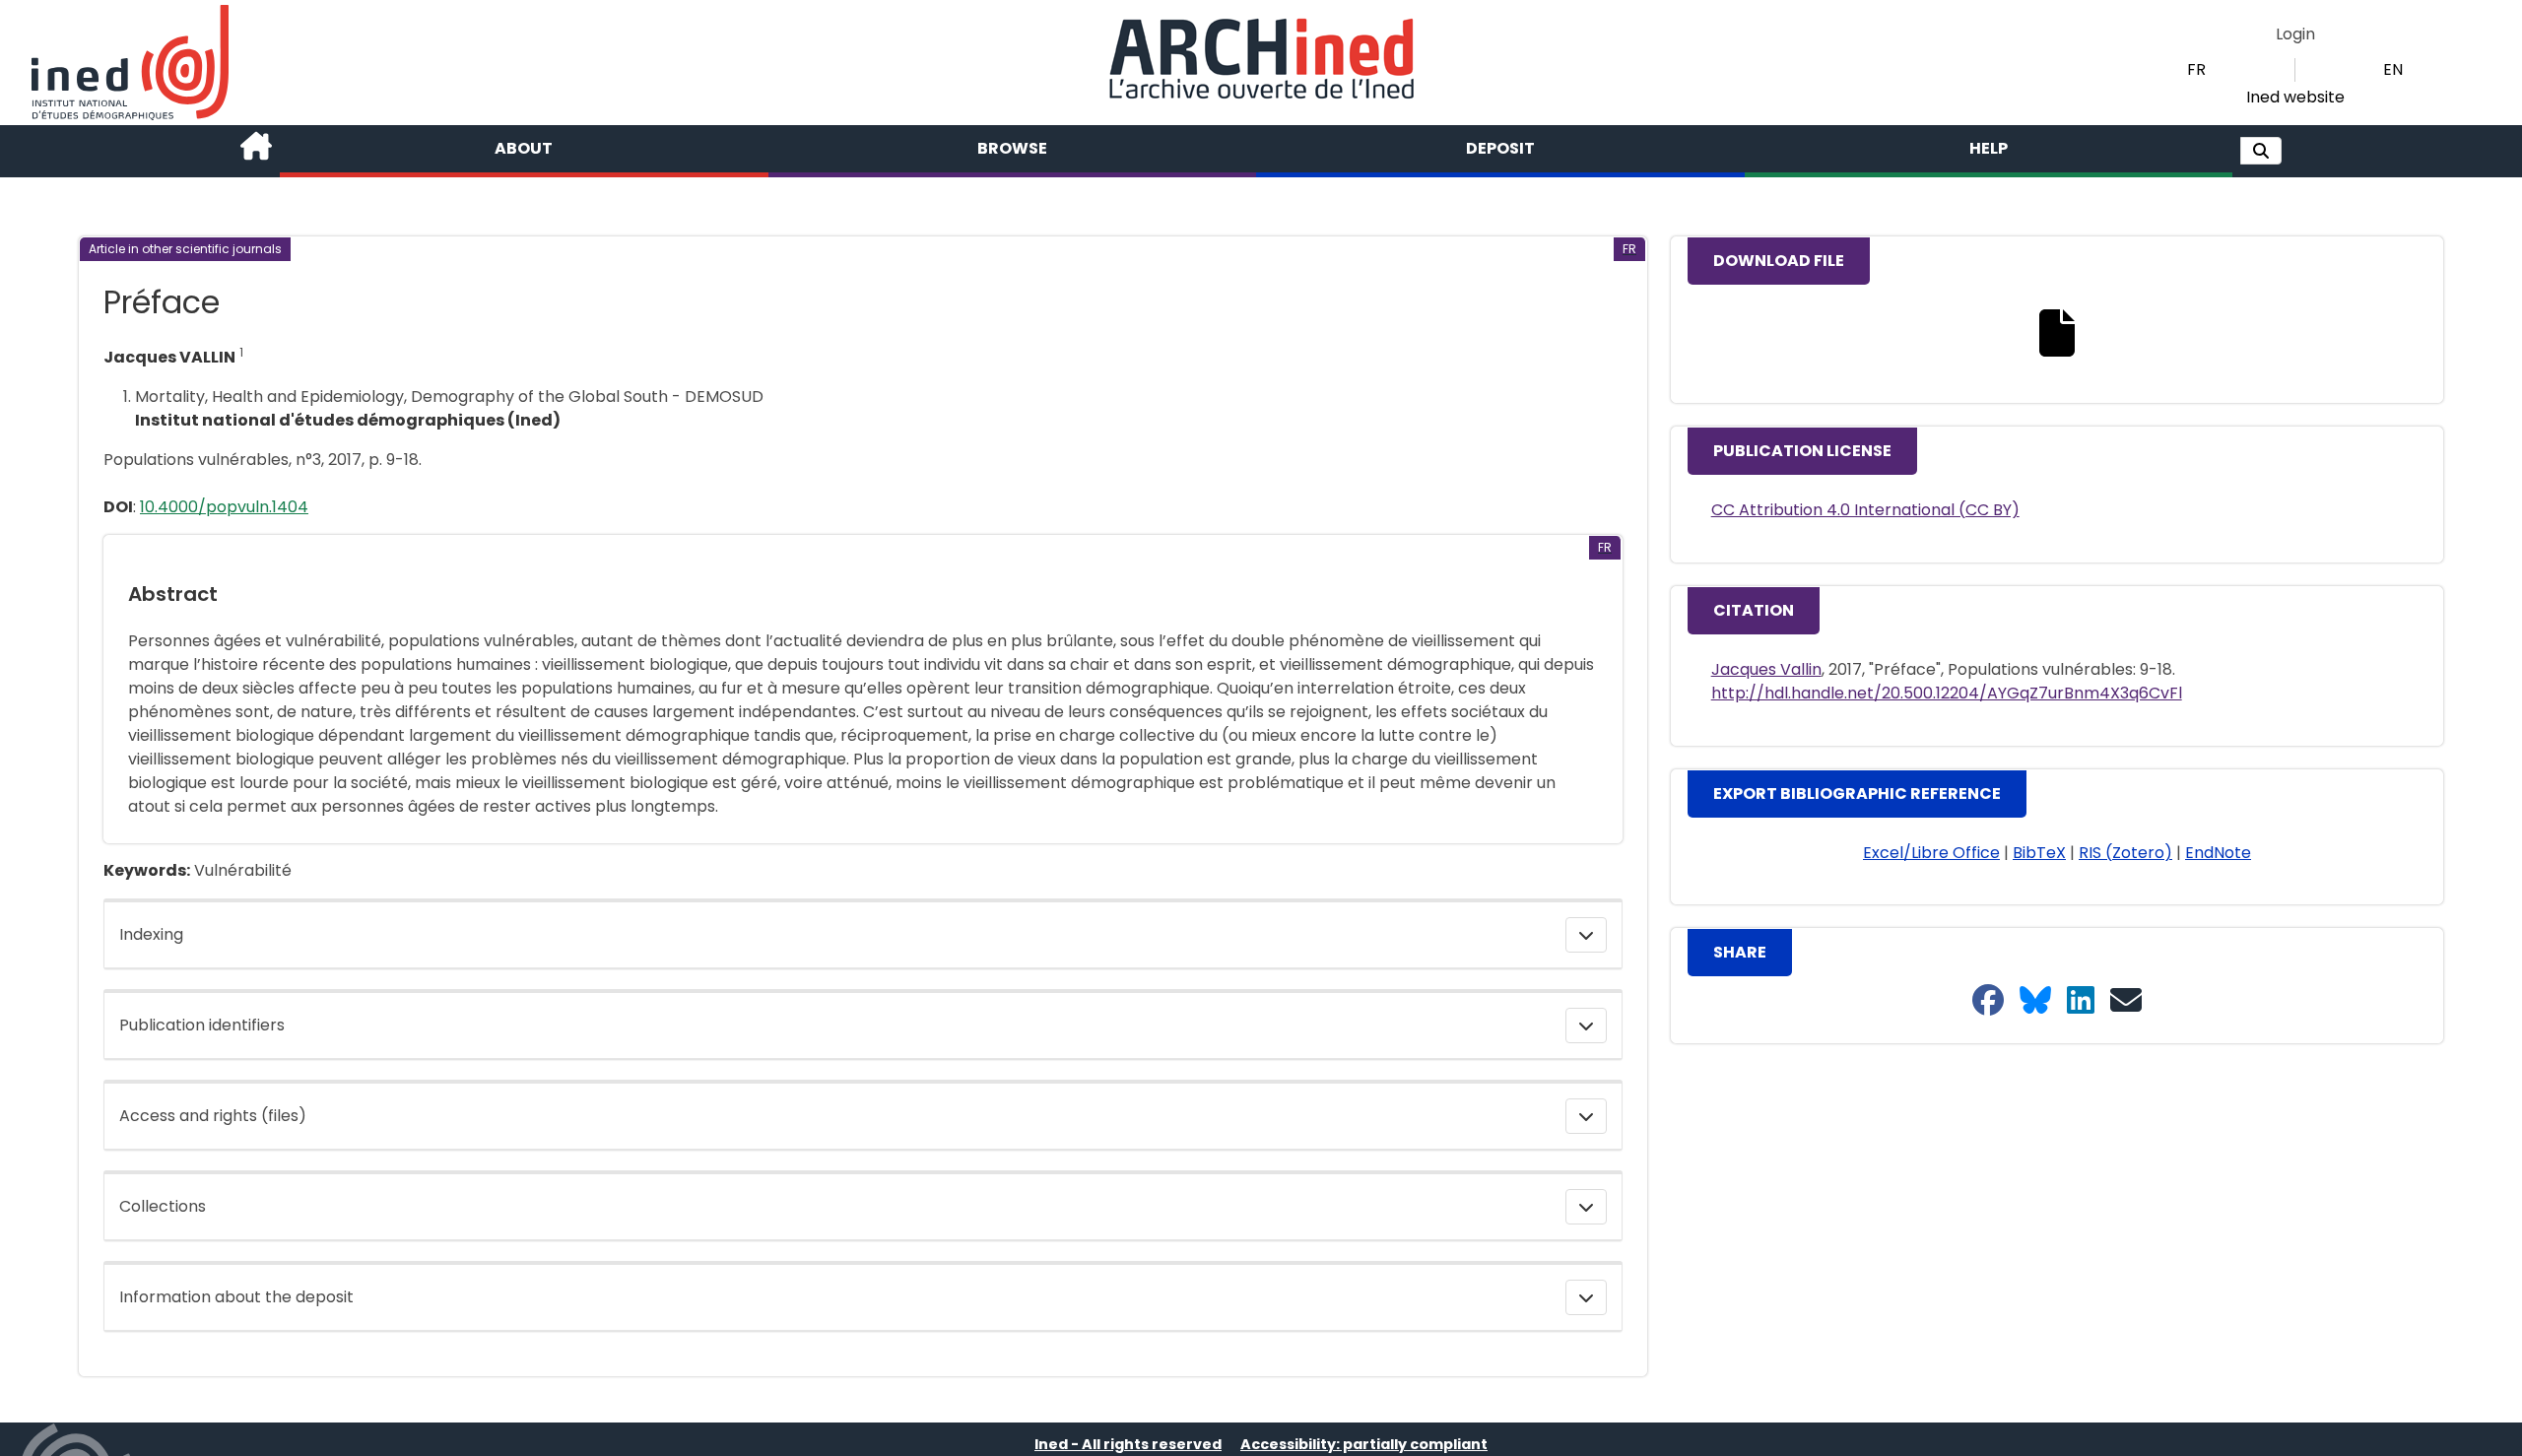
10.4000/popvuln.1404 (224, 507)
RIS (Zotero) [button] (2125, 853)
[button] (2261, 151)
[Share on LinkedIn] (2081, 1001)
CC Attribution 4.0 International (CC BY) (1865, 510)
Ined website (2295, 97)
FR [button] (2196, 69)
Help (1989, 148)
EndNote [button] (2218, 853)
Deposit (1500, 148)
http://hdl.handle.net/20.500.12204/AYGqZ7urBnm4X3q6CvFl (1947, 693)
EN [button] (2393, 69)
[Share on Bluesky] (2035, 1001)
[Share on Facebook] (1988, 1001)
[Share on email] (2126, 1001)
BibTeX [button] (2039, 853)
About (524, 148)
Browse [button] (1012, 148)
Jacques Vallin (1766, 669)
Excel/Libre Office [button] (1931, 853)
